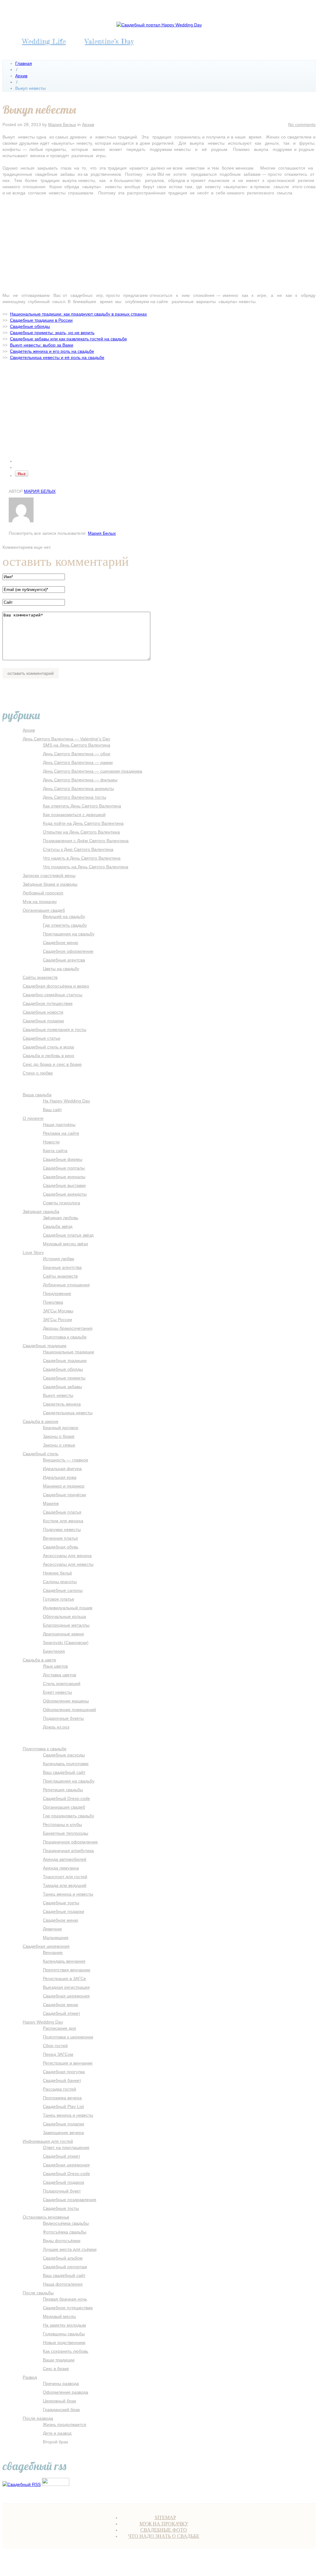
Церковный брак (59, 2401)
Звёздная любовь (61, 1218)
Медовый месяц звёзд (65, 1244)
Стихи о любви (38, 1073)
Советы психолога (61, 1203)
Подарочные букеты (63, 1718)
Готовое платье (59, 1599)
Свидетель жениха (62, 1404)
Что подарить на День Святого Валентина (86, 867)
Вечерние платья (60, 1538)
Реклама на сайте (61, 1133)
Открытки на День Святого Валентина (81, 832)
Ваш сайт (52, 1110)
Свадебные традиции (45, 1346)
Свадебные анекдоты (65, 1194)
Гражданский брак (61, 2410)
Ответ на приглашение (66, 2147)
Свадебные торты (61, 1903)
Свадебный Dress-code (66, 1798)
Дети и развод (57, 2433)
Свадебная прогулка (64, 2072)
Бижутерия (54, 1651)
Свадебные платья (62, 1512)
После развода (38, 2418)
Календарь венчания (64, 1961)
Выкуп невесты (58, 1395)
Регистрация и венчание (68, 2063)
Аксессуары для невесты (68, 1564)
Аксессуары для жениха (67, 1556)
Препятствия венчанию (67, 1970)
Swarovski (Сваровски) (66, 1642)
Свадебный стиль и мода (48, 1047)
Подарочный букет (62, 2191)
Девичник (52, 1929)
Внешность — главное (66, 1460)
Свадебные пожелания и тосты (55, 1029)
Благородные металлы (66, 1625)
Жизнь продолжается (65, 2424)
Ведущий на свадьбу (64, 916)
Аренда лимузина (61, 1868)
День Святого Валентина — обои (77, 754)
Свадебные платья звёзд (68, 1235)
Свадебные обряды (63, 1369)
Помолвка (53, 1302)
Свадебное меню (61, 943)
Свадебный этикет (61, 2013)
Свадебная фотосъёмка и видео (56, 986)
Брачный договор (61, 1428)
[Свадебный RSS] (22, 2484)
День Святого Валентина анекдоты (78, 788)
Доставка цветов (59, 1675)
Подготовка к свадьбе (65, 1337)
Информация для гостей (48, 2141)
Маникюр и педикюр (64, 1486)
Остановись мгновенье (46, 2217)
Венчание (53, 1952)
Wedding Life (44, 41)
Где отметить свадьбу (65, 925)
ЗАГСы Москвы (58, 1311)
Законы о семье (59, 1445)
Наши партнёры (59, 1124)
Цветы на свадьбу (61, 969)
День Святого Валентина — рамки (78, 762)
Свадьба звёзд (58, 1226)
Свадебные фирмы (63, 1159)
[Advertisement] (159, 246)
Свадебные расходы (64, 1755)
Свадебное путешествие (48, 1003)
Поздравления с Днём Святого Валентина (86, 841)
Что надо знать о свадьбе (164, 2536)
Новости (51, 1142)
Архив (21, 76)
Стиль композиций (62, 1683)
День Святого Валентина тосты (75, 797)
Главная (24, 63)
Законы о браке (59, 1436)
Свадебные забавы (62, 1387)
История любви (59, 1259)
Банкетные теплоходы (66, 1833)
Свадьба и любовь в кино (48, 1056)
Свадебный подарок (64, 2182)
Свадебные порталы (64, 1168)
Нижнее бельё (57, 1573)
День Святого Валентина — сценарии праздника (93, 771)
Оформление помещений (69, 1710)
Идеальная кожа (60, 1477)
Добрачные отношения (66, 1285)
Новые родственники (64, 2342)
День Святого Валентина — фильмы (80, 780)
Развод (30, 2377)
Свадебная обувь (61, 1547)
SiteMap (165, 2517)
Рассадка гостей (59, 2089)
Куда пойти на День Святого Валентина (83, 823)
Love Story (33, 1252)
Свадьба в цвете (39, 1660)
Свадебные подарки (43, 1021)
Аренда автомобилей (65, 1859)
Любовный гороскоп (43, 893)
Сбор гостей (55, 2046)
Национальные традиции (68, 1352)
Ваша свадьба (37, 1095)
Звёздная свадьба (41, 1211)
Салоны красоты (60, 1582)
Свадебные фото (164, 2530)
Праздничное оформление (70, 1842)
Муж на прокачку (40, 902)
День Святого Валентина (224, 2563)
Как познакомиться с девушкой (74, 815)
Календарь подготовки (66, 1764)
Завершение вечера (63, 2133)
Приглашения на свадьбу (69, 934)
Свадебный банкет (62, 2080)
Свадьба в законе (41, 1421)
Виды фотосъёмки (62, 2241)
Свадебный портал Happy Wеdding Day (111, 2563)
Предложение (57, 1293)
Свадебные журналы (64, 1177)
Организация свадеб (44, 910)
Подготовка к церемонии (68, 2037)
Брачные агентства (62, 1267)
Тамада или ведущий (65, 1885)
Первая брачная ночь (65, 2299)
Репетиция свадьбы (63, 1790)
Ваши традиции (59, 2360)
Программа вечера (62, 2098)
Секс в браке (56, 2369)
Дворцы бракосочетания (68, 1328)
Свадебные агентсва (64, 960)
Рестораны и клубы (62, 1824)
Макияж (51, 1503)
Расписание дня (59, 2028)
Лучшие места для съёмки (70, 2249)
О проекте (33, 1118)
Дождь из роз (56, 1727)
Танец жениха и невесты (68, 1894)
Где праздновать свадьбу (68, 1816)
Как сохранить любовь (66, 2351)
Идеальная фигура (62, 1469)
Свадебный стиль (41, 1454)
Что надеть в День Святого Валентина (82, 858)
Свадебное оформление (68, 951)
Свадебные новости (43, 1012)
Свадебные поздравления (70, 2200)
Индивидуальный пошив (68, 1608)
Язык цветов (55, 1666)
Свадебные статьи (41, 1038)
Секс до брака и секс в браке (52, 1064)
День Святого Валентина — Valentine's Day (66, 739)
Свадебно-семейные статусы (52, 995)
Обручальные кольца (64, 1616)
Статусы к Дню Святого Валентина (78, 849)
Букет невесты (57, 1692)
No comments (302, 125)
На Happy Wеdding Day (66, 1101)
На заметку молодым (64, 2325)
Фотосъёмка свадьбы (65, 2232)
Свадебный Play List (63, 2106)
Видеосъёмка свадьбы (66, 2223)
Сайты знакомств (40, 977)
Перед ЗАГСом (58, 2054)
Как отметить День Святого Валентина (82, 806)
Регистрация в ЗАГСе (64, 1979)
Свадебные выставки (64, 1185)
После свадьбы (38, 2293)
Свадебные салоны (63, 1590)
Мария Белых (62, 125)
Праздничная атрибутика (68, 1851)
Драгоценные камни (63, 1634)
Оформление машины (66, 1701)
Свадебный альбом (63, 2258)
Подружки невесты (62, 1529)
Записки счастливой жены (49, 875)
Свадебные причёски (64, 1495)
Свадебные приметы (64, 1378)
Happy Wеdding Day (43, 2022)
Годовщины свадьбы (64, 2334)
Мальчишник (56, 1938)
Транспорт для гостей (65, 1877)
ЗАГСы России (57, 1320)
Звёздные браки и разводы (50, 884)
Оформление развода (66, 2392)
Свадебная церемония (46, 1946)
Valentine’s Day (109, 41)
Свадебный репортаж (65, 2267)
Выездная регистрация (66, 1987)
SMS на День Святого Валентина (77, 745)
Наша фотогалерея (63, 2284)
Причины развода (61, 2383)
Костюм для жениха (63, 1521)
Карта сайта (55, 1151)
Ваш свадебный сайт (64, 1772)
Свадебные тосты (61, 2208)
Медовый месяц (59, 2316)
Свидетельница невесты (68, 1413)
